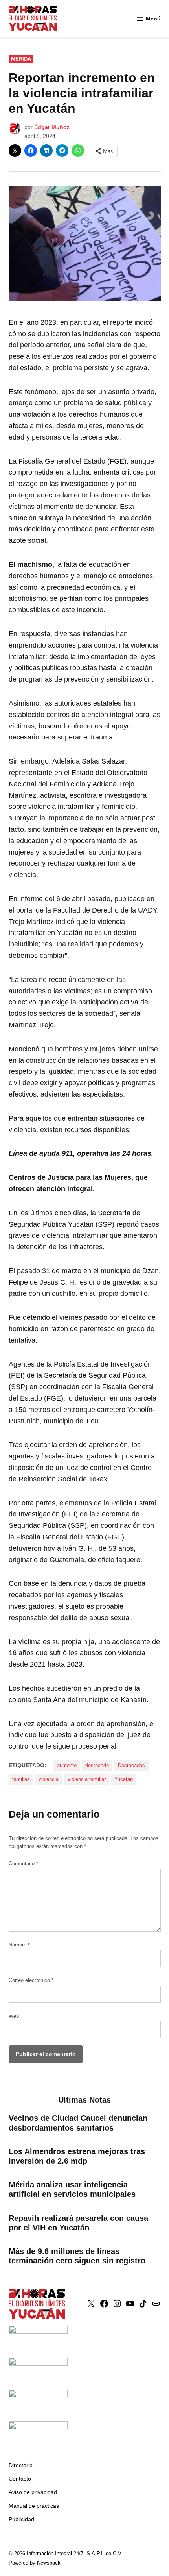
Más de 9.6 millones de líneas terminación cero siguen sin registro (77, 2256)
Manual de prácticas (34, 2506)
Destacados (131, 1766)
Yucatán (124, 1779)
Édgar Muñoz (52, 127)
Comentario (23, 1864)
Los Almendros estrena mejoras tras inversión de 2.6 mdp (77, 2156)
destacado (97, 1766)
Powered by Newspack (35, 2563)
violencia (49, 1779)
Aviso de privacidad (33, 2492)
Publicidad (21, 2519)
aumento (67, 1766)
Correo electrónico (31, 1980)
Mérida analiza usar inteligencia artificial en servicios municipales (72, 2189)
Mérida (21, 59)
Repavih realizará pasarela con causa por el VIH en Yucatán (78, 2223)
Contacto (20, 2479)
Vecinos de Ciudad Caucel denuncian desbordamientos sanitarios (78, 2123)
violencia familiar (87, 1779)
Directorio (21, 2465)
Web (14, 2016)
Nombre (19, 1945)
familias (21, 1779)
